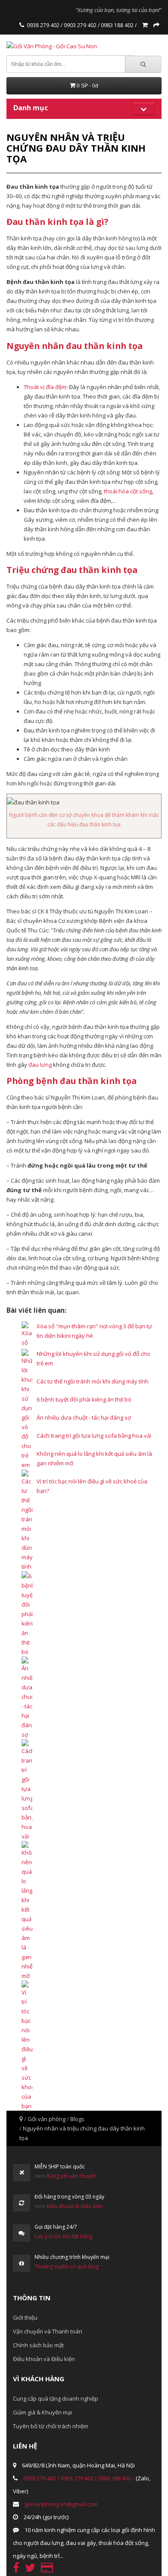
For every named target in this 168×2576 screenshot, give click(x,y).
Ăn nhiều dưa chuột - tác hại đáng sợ (84, 1417)
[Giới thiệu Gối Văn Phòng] (22, 25)
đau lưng (40, 1065)
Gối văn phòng (47, 2119)
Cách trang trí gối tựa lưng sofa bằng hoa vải (94, 1436)
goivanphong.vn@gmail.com (61, 2504)
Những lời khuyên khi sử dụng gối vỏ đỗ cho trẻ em (93, 1358)
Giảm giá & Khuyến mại (42, 2412)
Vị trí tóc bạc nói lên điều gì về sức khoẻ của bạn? (92, 1486)
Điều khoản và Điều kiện (44, 2359)
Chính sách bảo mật (38, 2345)
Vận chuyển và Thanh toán (48, 2331)
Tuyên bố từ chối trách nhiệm (51, 2426)
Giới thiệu (25, 2317)
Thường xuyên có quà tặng (67, 2266)
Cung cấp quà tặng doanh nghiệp (56, 2398)
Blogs (77, 2119)
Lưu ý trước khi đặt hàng (63, 2236)
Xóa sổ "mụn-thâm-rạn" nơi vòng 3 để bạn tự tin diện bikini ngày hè (94, 1331)
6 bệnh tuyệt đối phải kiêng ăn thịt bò (84, 1399)
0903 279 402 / (81, 25)
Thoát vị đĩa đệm (45, 387)
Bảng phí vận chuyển (72, 2176)
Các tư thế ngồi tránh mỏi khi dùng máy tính (93, 1381)
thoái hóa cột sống (128, 491)
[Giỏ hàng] (145, 25)
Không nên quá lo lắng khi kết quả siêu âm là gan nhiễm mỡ (94, 1458)
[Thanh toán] (156, 25)
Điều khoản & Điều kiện (75, 2206)
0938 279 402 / (45, 25)
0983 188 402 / (118, 25)
